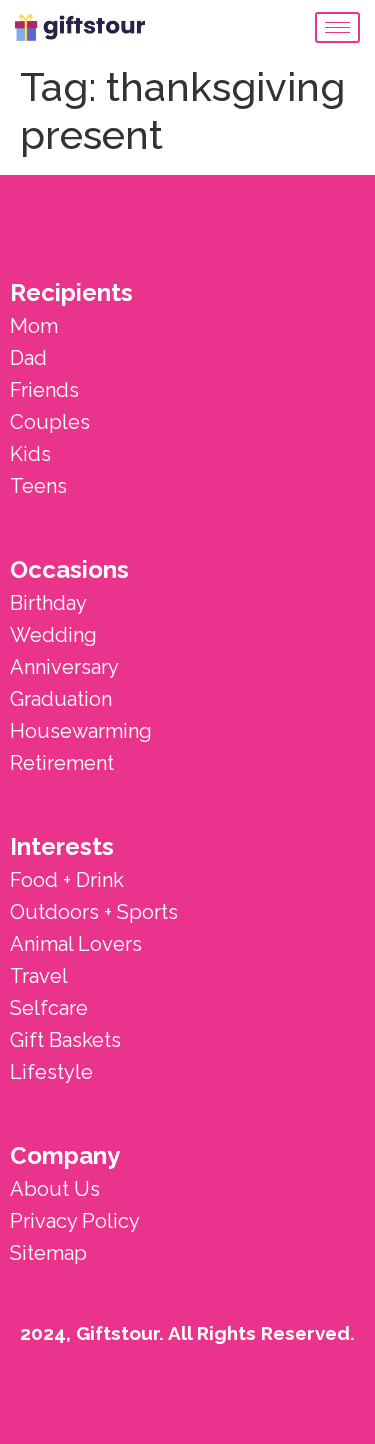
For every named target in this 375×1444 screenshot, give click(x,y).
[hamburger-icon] (337, 27)
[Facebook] (332, 1401)
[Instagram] (266, 1401)
